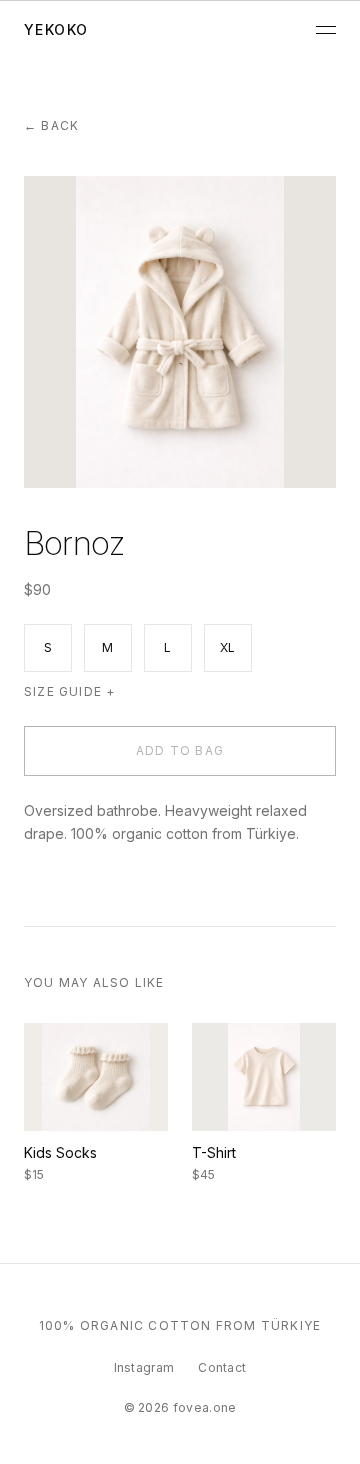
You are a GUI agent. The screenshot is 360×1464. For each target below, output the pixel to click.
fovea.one (205, 1407)
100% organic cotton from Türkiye (180, 1325)
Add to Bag (180, 750)
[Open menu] (326, 30)
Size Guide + (69, 691)
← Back (51, 125)
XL (228, 647)
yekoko (56, 29)
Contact (222, 1367)
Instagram (144, 1367)
